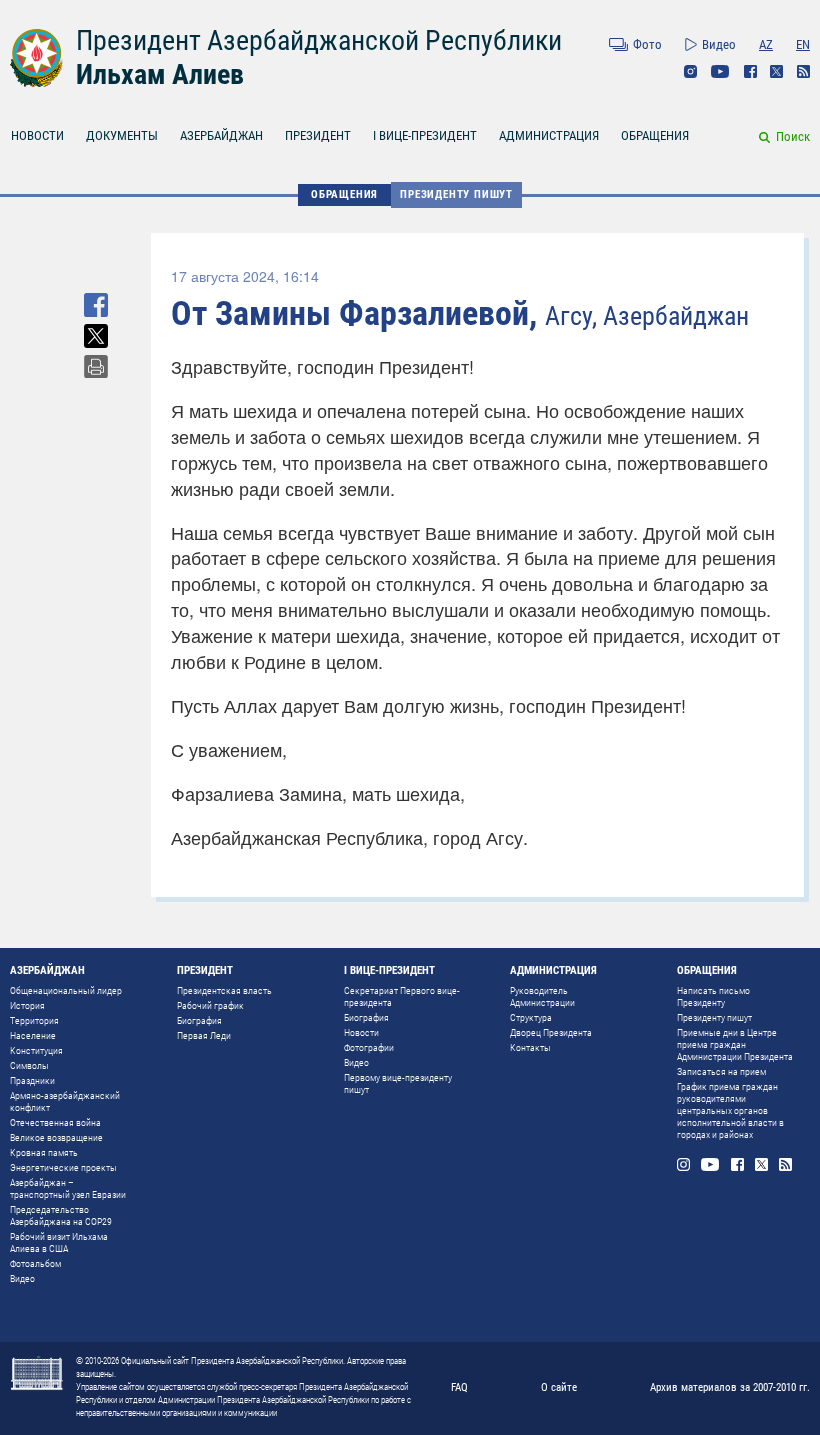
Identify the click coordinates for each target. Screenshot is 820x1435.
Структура (531, 1017)
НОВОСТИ (37, 135)
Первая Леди (204, 1035)
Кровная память (44, 1152)
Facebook (750, 71)
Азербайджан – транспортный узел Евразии (68, 1188)
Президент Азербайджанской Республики (319, 40)
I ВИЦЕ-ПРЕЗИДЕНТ (425, 135)
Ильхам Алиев (160, 74)
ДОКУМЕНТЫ (122, 135)
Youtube (720, 71)
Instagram (690, 71)
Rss (803, 71)
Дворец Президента (551, 1032)
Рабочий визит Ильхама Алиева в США (59, 1242)
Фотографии (369, 1047)
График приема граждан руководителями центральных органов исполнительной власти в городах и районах (730, 1110)
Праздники (32, 1080)
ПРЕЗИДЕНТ (318, 135)
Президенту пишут (456, 194)
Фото (647, 44)
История (27, 1005)
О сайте (559, 1387)
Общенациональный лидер (66, 990)
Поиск (793, 136)
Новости (361, 1032)
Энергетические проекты (63, 1167)
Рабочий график (210, 1005)
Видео (719, 44)
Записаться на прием (721, 1071)
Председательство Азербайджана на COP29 (61, 1215)
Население (33, 1035)
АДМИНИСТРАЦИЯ (549, 135)
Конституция (36, 1050)
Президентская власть (224, 990)
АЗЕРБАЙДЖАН (221, 135)
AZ (766, 44)
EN (803, 44)
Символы (29, 1065)
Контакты (530, 1047)
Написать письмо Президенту (713, 996)
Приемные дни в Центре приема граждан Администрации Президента (735, 1044)
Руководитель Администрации (542, 996)
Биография (199, 1020)
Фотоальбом (35, 1263)
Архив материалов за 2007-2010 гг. (730, 1387)
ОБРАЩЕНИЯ (655, 135)
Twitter (776, 71)
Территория (34, 1020)
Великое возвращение (56, 1137)
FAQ (459, 1387)
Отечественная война (55, 1122)
